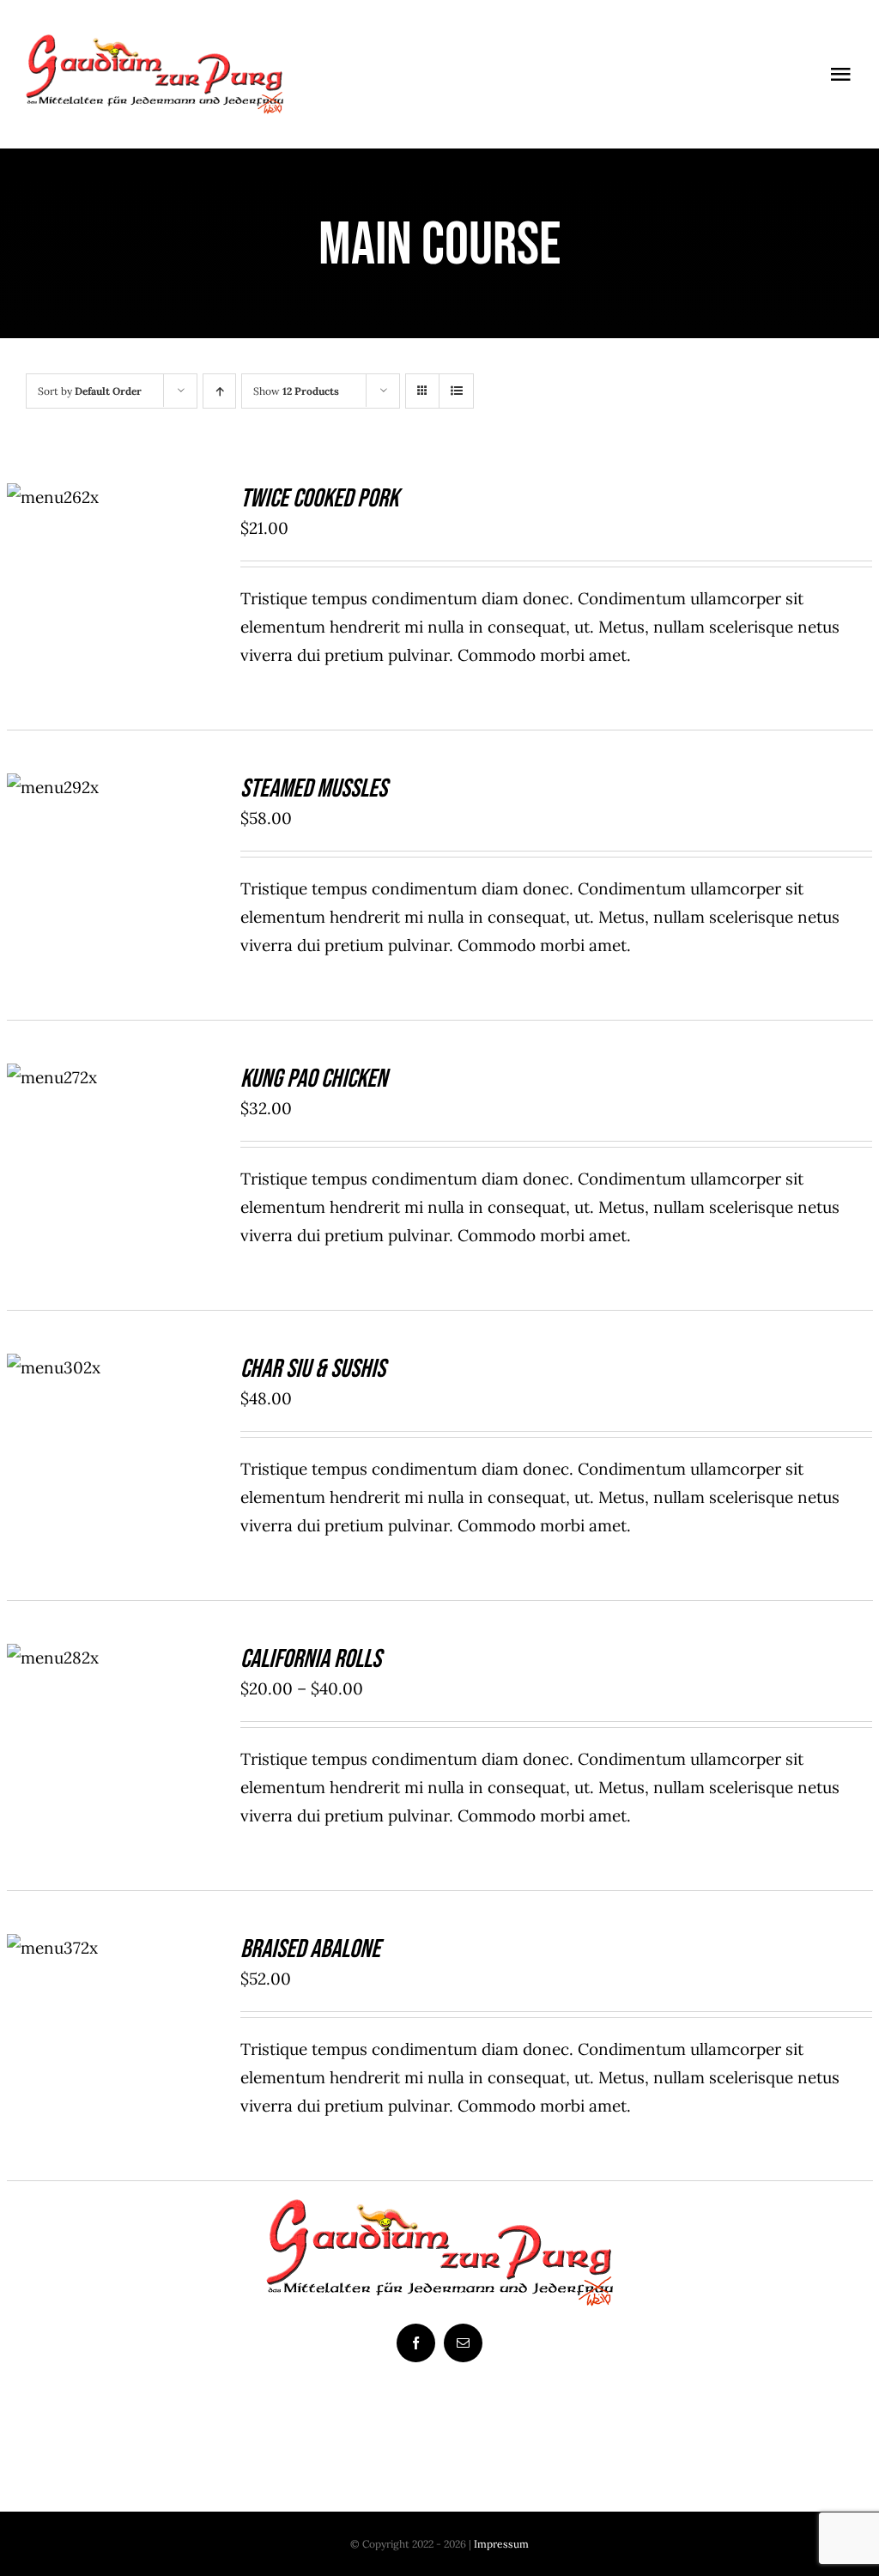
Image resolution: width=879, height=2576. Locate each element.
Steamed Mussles (314, 789)
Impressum (501, 2544)
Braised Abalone (310, 1949)
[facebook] (416, 2343)
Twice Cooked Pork (319, 499)
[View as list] (456, 391)
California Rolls (311, 1659)
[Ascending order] (219, 391)
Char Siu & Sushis (313, 1369)
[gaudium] (155, 42)
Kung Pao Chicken (314, 1079)
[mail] (463, 2343)
